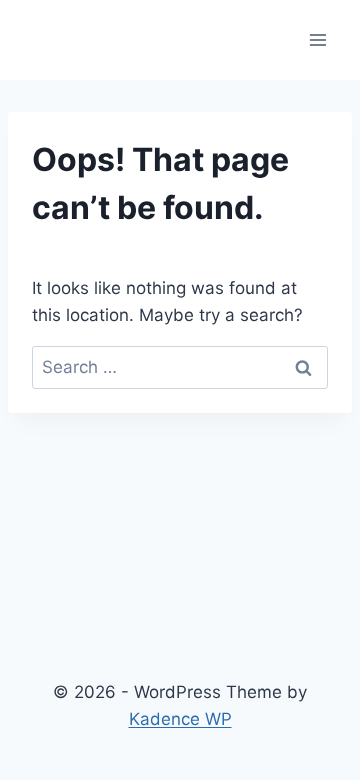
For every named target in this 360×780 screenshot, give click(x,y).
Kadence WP (180, 719)
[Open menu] (317, 39)
